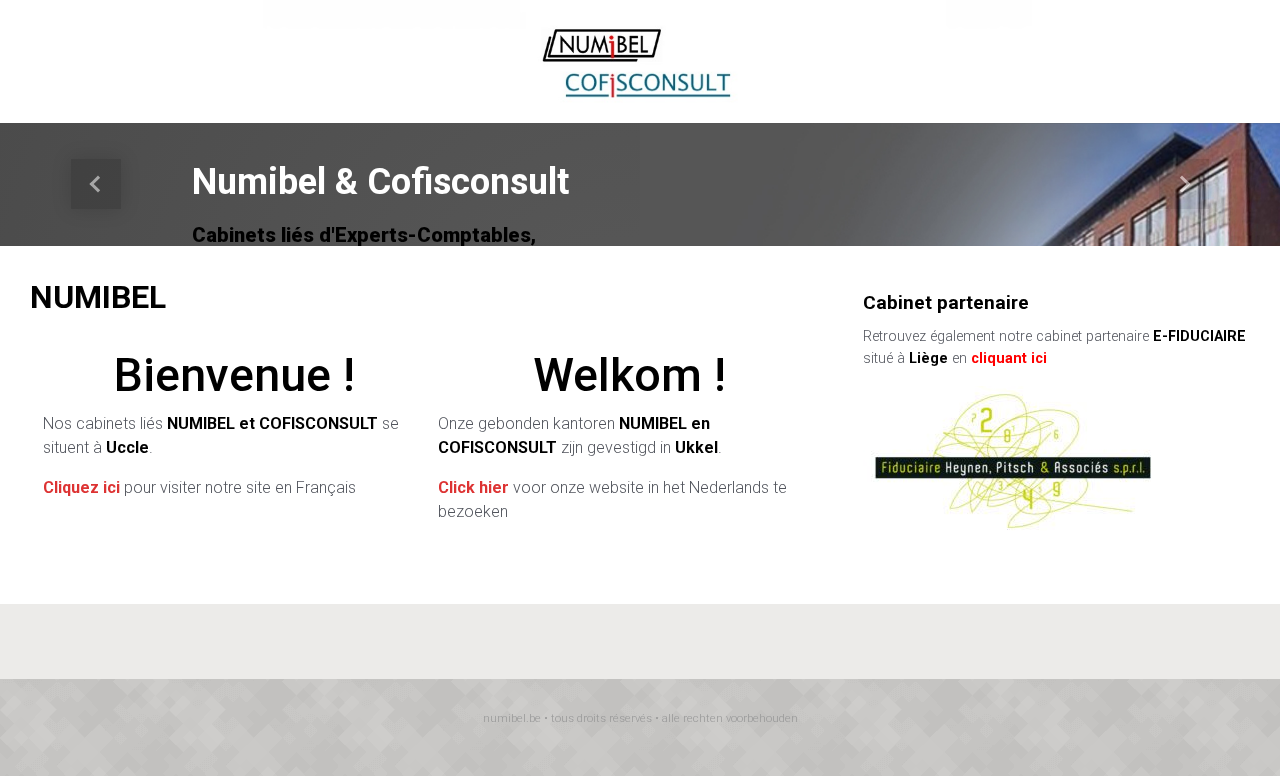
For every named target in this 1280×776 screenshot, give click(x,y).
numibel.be (512, 718)
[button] (96, 184)
